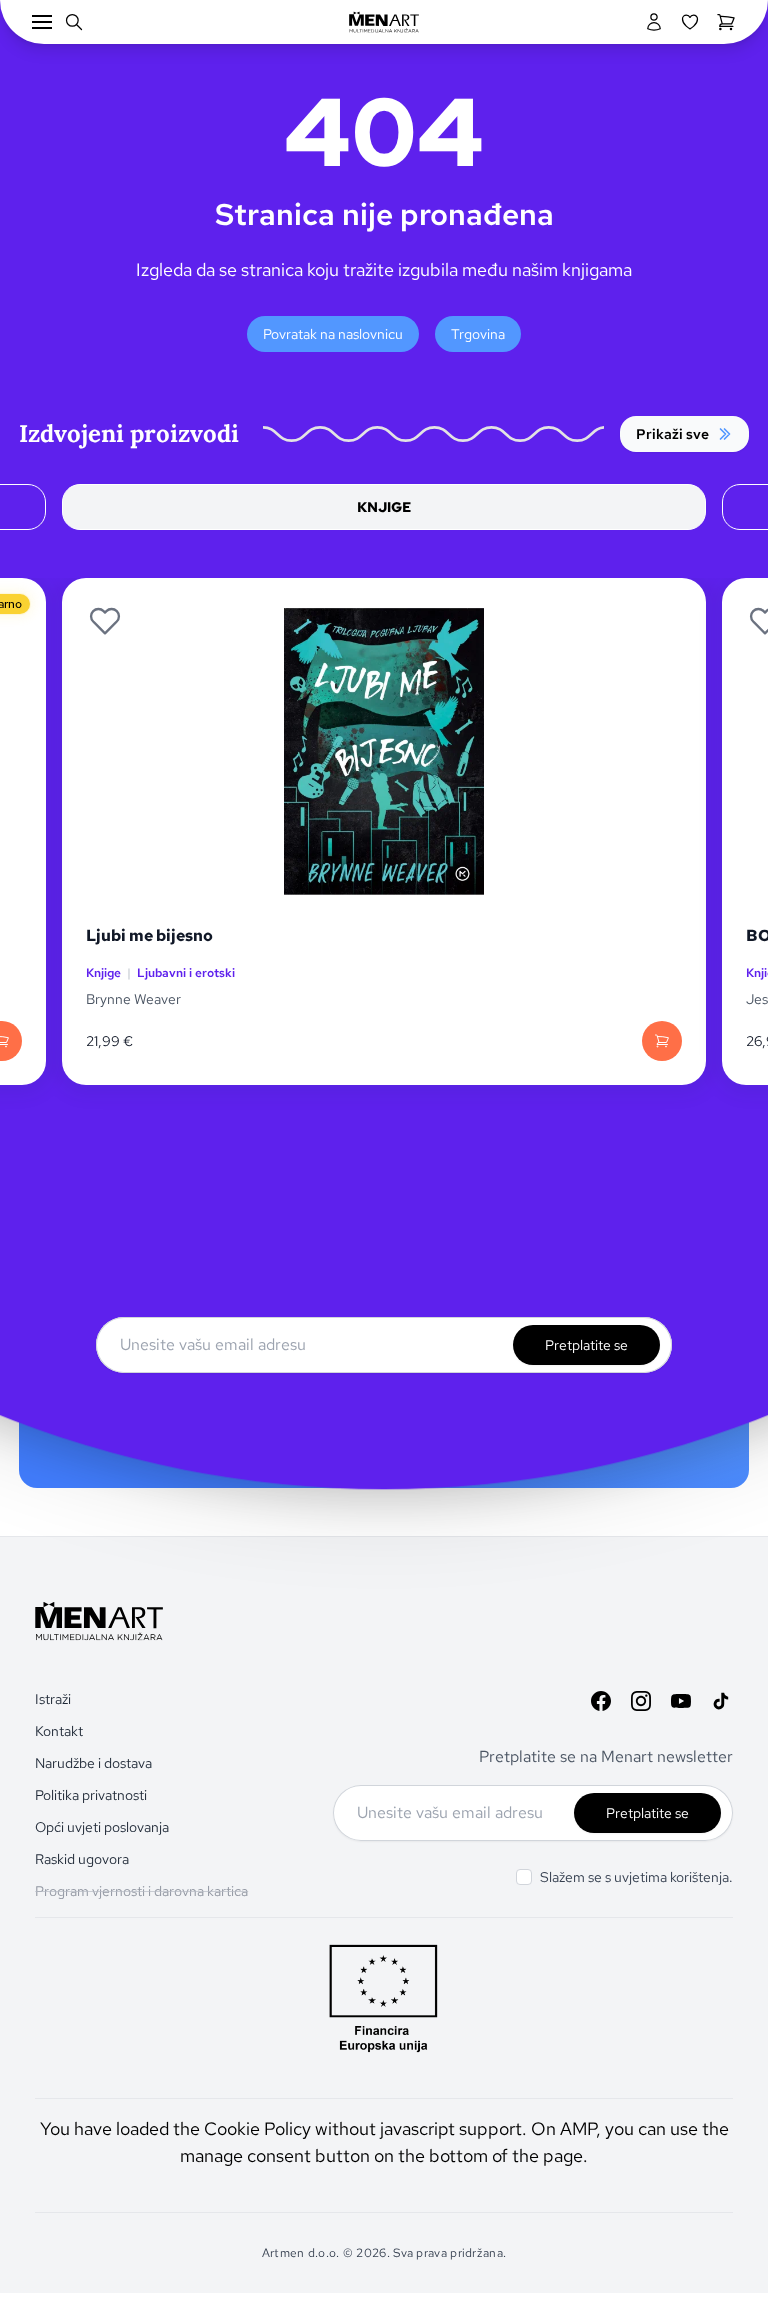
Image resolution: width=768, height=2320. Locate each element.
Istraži (53, 1699)
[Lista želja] (690, 22)
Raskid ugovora (82, 1859)
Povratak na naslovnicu (333, 334)
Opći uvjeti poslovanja (102, 1827)
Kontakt (59, 1731)
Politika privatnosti (91, 1795)
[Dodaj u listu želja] (105, 621)
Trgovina (478, 334)
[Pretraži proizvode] (74, 22)
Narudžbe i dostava (93, 1763)
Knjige (103, 973)
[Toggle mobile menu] (42, 22)
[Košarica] (726, 22)
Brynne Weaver (133, 999)
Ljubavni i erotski (186, 973)
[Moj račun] (654, 22)
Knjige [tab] (384, 507)
